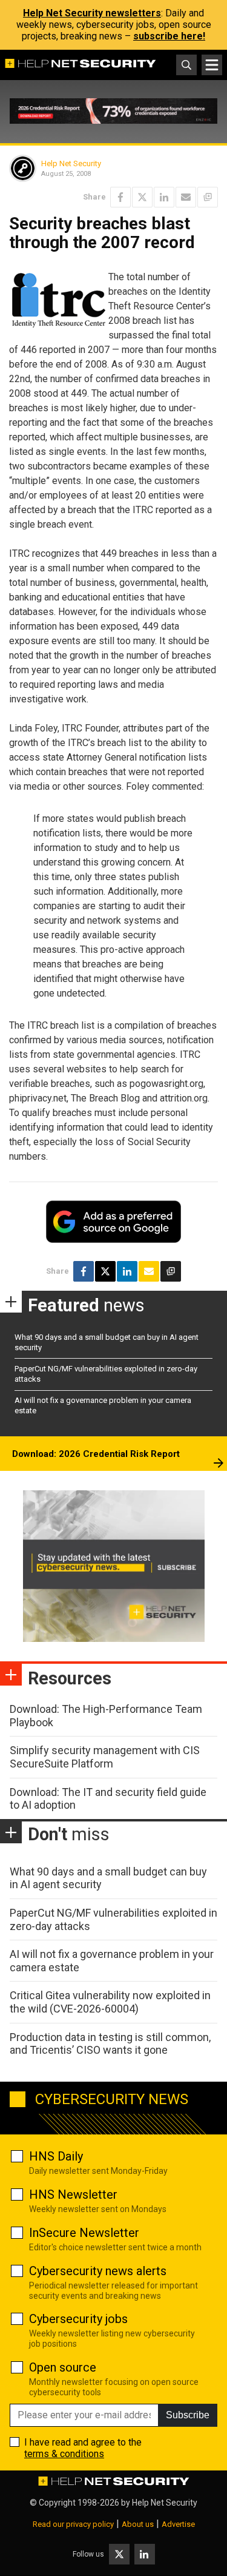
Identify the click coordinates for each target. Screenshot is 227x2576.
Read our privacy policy (73, 2524)
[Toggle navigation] (212, 65)
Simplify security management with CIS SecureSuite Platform (105, 1757)
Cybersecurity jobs (78, 2319)
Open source (63, 2367)
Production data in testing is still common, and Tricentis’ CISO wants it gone (110, 2044)
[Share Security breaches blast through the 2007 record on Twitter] (142, 197)
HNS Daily (56, 2156)
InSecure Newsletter (84, 2233)
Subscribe (188, 2415)
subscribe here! (169, 36)
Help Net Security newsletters (92, 13)
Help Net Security (71, 163)
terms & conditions (64, 2454)
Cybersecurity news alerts (98, 2271)
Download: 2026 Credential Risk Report (96, 1454)
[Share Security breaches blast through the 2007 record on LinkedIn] (164, 197)
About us (138, 2524)
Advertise (178, 2524)
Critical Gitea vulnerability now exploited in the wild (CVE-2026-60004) (110, 2002)
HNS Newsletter (73, 2194)
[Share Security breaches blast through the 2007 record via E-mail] (186, 197)
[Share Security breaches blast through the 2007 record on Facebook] (120, 197)
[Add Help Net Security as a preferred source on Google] (208, 197)
